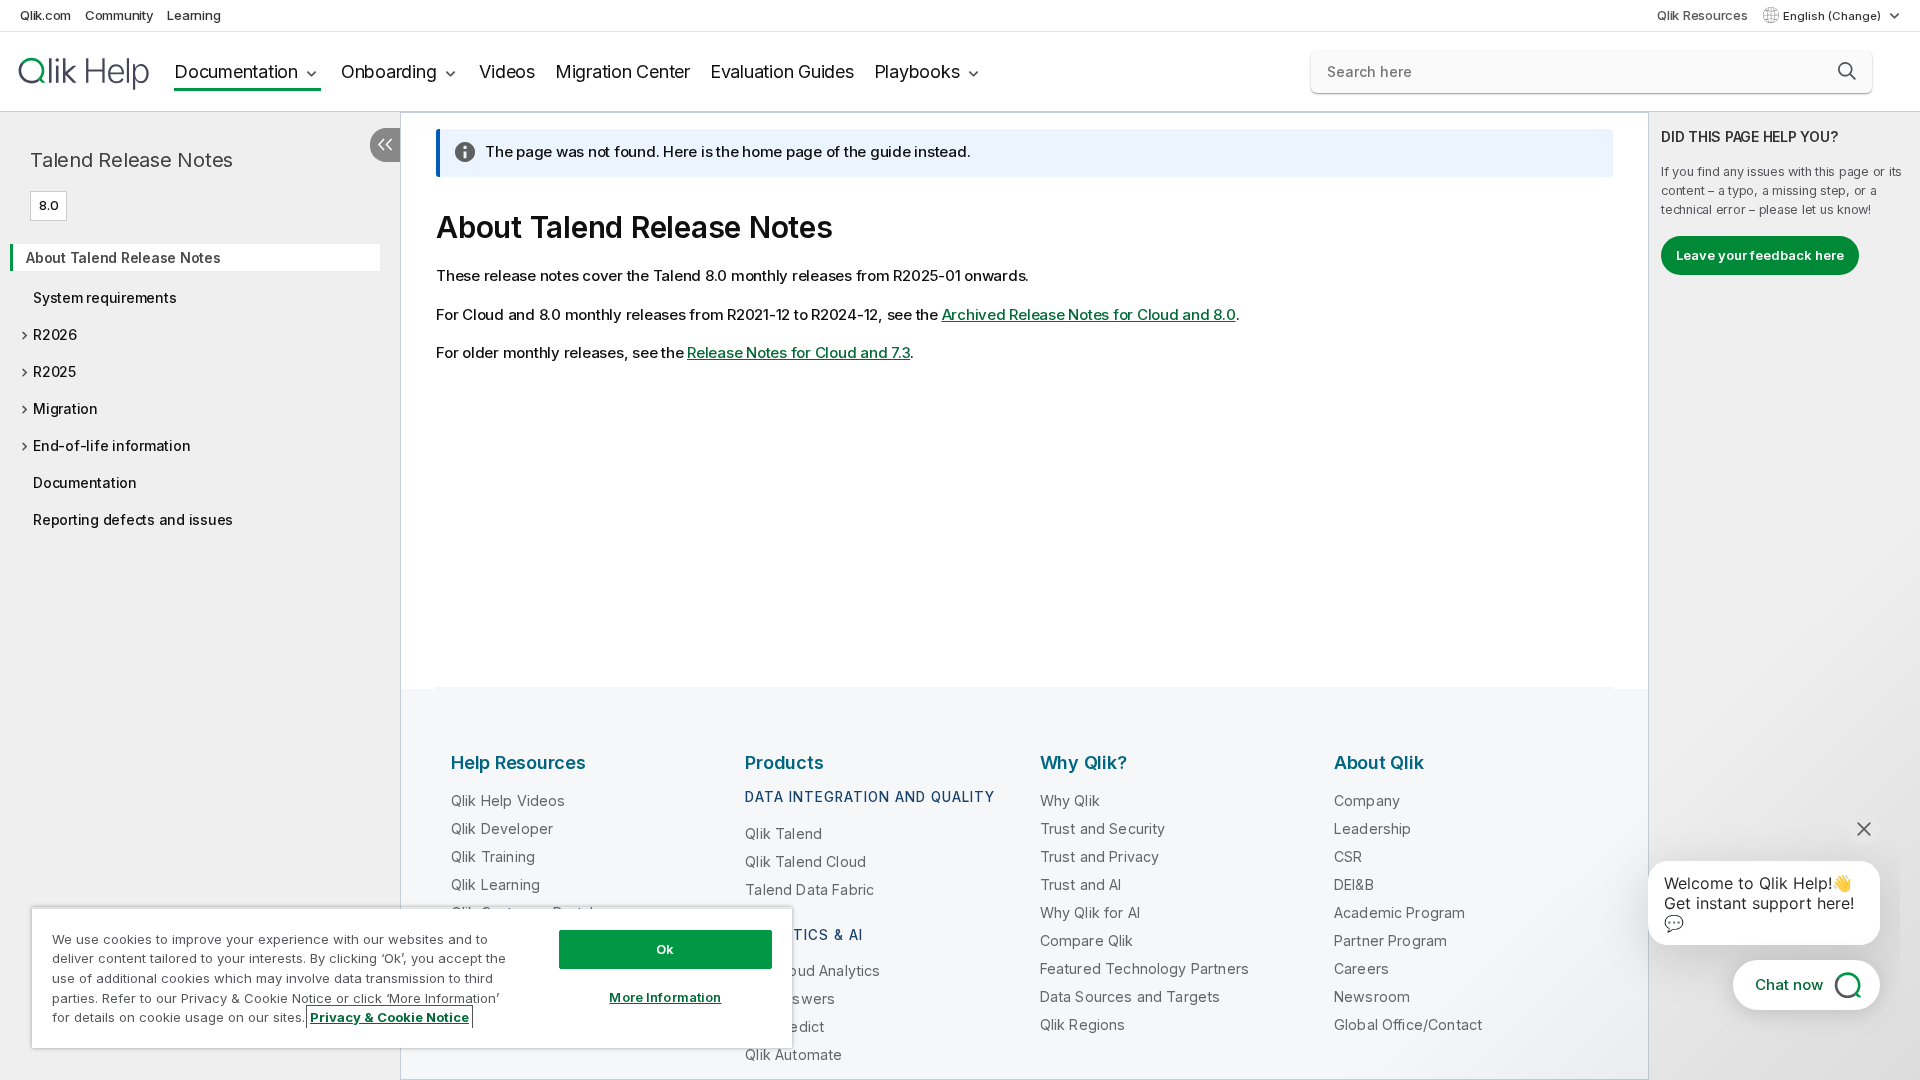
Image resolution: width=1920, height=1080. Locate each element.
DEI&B (1354, 884)
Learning (193, 15)
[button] (1847, 71)
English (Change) (1833, 16)
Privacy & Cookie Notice (389, 1017)
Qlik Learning (495, 884)
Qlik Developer (502, 828)
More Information (665, 997)
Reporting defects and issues (133, 519)
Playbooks (917, 71)
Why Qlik (1070, 800)
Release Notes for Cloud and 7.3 (798, 352)
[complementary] (1784, 596)
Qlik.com (45, 15)
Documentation (236, 71)
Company (1367, 800)
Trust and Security (1103, 828)
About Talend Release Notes (123, 257)
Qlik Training (493, 856)
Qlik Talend (783, 833)
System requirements (104, 297)
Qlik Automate (793, 1054)
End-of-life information (111, 445)
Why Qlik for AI (1090, 912)
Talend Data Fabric (809, 889)
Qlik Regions (1083, 1024)
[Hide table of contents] (385, 145)
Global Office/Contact (1408, 1024)
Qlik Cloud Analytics (812, 970)
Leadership (1373, 828)
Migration (65, 408)
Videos (507, 71)
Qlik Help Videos (508, 800)
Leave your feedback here (1760, 255)
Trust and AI (1081, 884)
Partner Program (1390, 940)
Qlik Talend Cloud (805, 861)
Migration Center (622, 71)
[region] (412, 977)
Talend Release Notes (131, 160)
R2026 (55, 334)
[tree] (200, 382)
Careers (1361, 968)
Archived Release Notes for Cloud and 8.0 (1089, 314)
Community (119, 15)
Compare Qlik (1087, 940)
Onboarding (389, 71)
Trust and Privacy (1100, 856)
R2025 (54, 371)
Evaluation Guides (782, 71)
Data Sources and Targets (1130, 996)
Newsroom (1372, 996)
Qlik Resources (1702, 15)
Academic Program (1400, 912)
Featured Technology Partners (1144, 968)
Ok (665, 949)
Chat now (1789, 984)
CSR (1348, 856)
